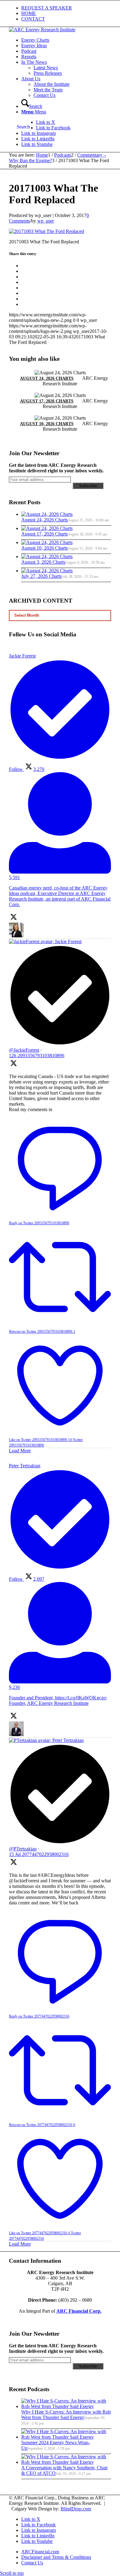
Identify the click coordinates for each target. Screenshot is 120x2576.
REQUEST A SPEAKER (47, 8)
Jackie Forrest (68, 941)
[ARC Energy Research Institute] (42, 30)
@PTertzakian (23, 1849)
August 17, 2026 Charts (47, 401)
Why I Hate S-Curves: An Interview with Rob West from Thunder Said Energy (66, 2415)
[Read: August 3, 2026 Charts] (47, 556)
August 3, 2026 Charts (43, 562)
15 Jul (39, 1854)
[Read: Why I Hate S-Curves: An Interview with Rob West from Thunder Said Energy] (66, 2406)
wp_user (46, 221)
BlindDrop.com (76, 2509)
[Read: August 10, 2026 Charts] (47, 542)
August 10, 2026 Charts (47, 424)
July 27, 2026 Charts (41, 576)
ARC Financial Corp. (79, 2311)
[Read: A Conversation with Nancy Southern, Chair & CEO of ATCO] (66, 2462)
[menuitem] (66, 8)
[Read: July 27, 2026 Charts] (47, 571)
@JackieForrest (24, 1050)
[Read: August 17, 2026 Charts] (47, 528)
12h (37, 1056)
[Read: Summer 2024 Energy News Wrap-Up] (66, 2437)
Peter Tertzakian (68, 1740)
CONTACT (33, 19)
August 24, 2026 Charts (47, 378)
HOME (29, 13)
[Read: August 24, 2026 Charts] (47, 514)
